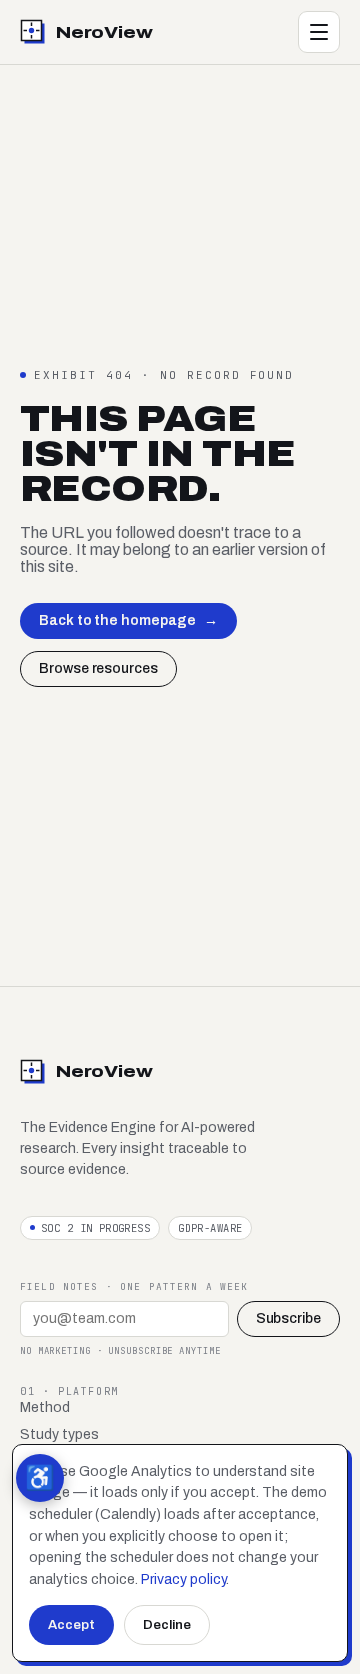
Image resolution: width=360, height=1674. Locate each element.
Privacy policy (183, 1579)
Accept (71, 1625)
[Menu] (319, 32)
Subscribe (288, 1318)
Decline (167, 1625)
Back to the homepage (128, 620)
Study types (59, 1434)
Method (45, 1407)
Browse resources (98, 668)
